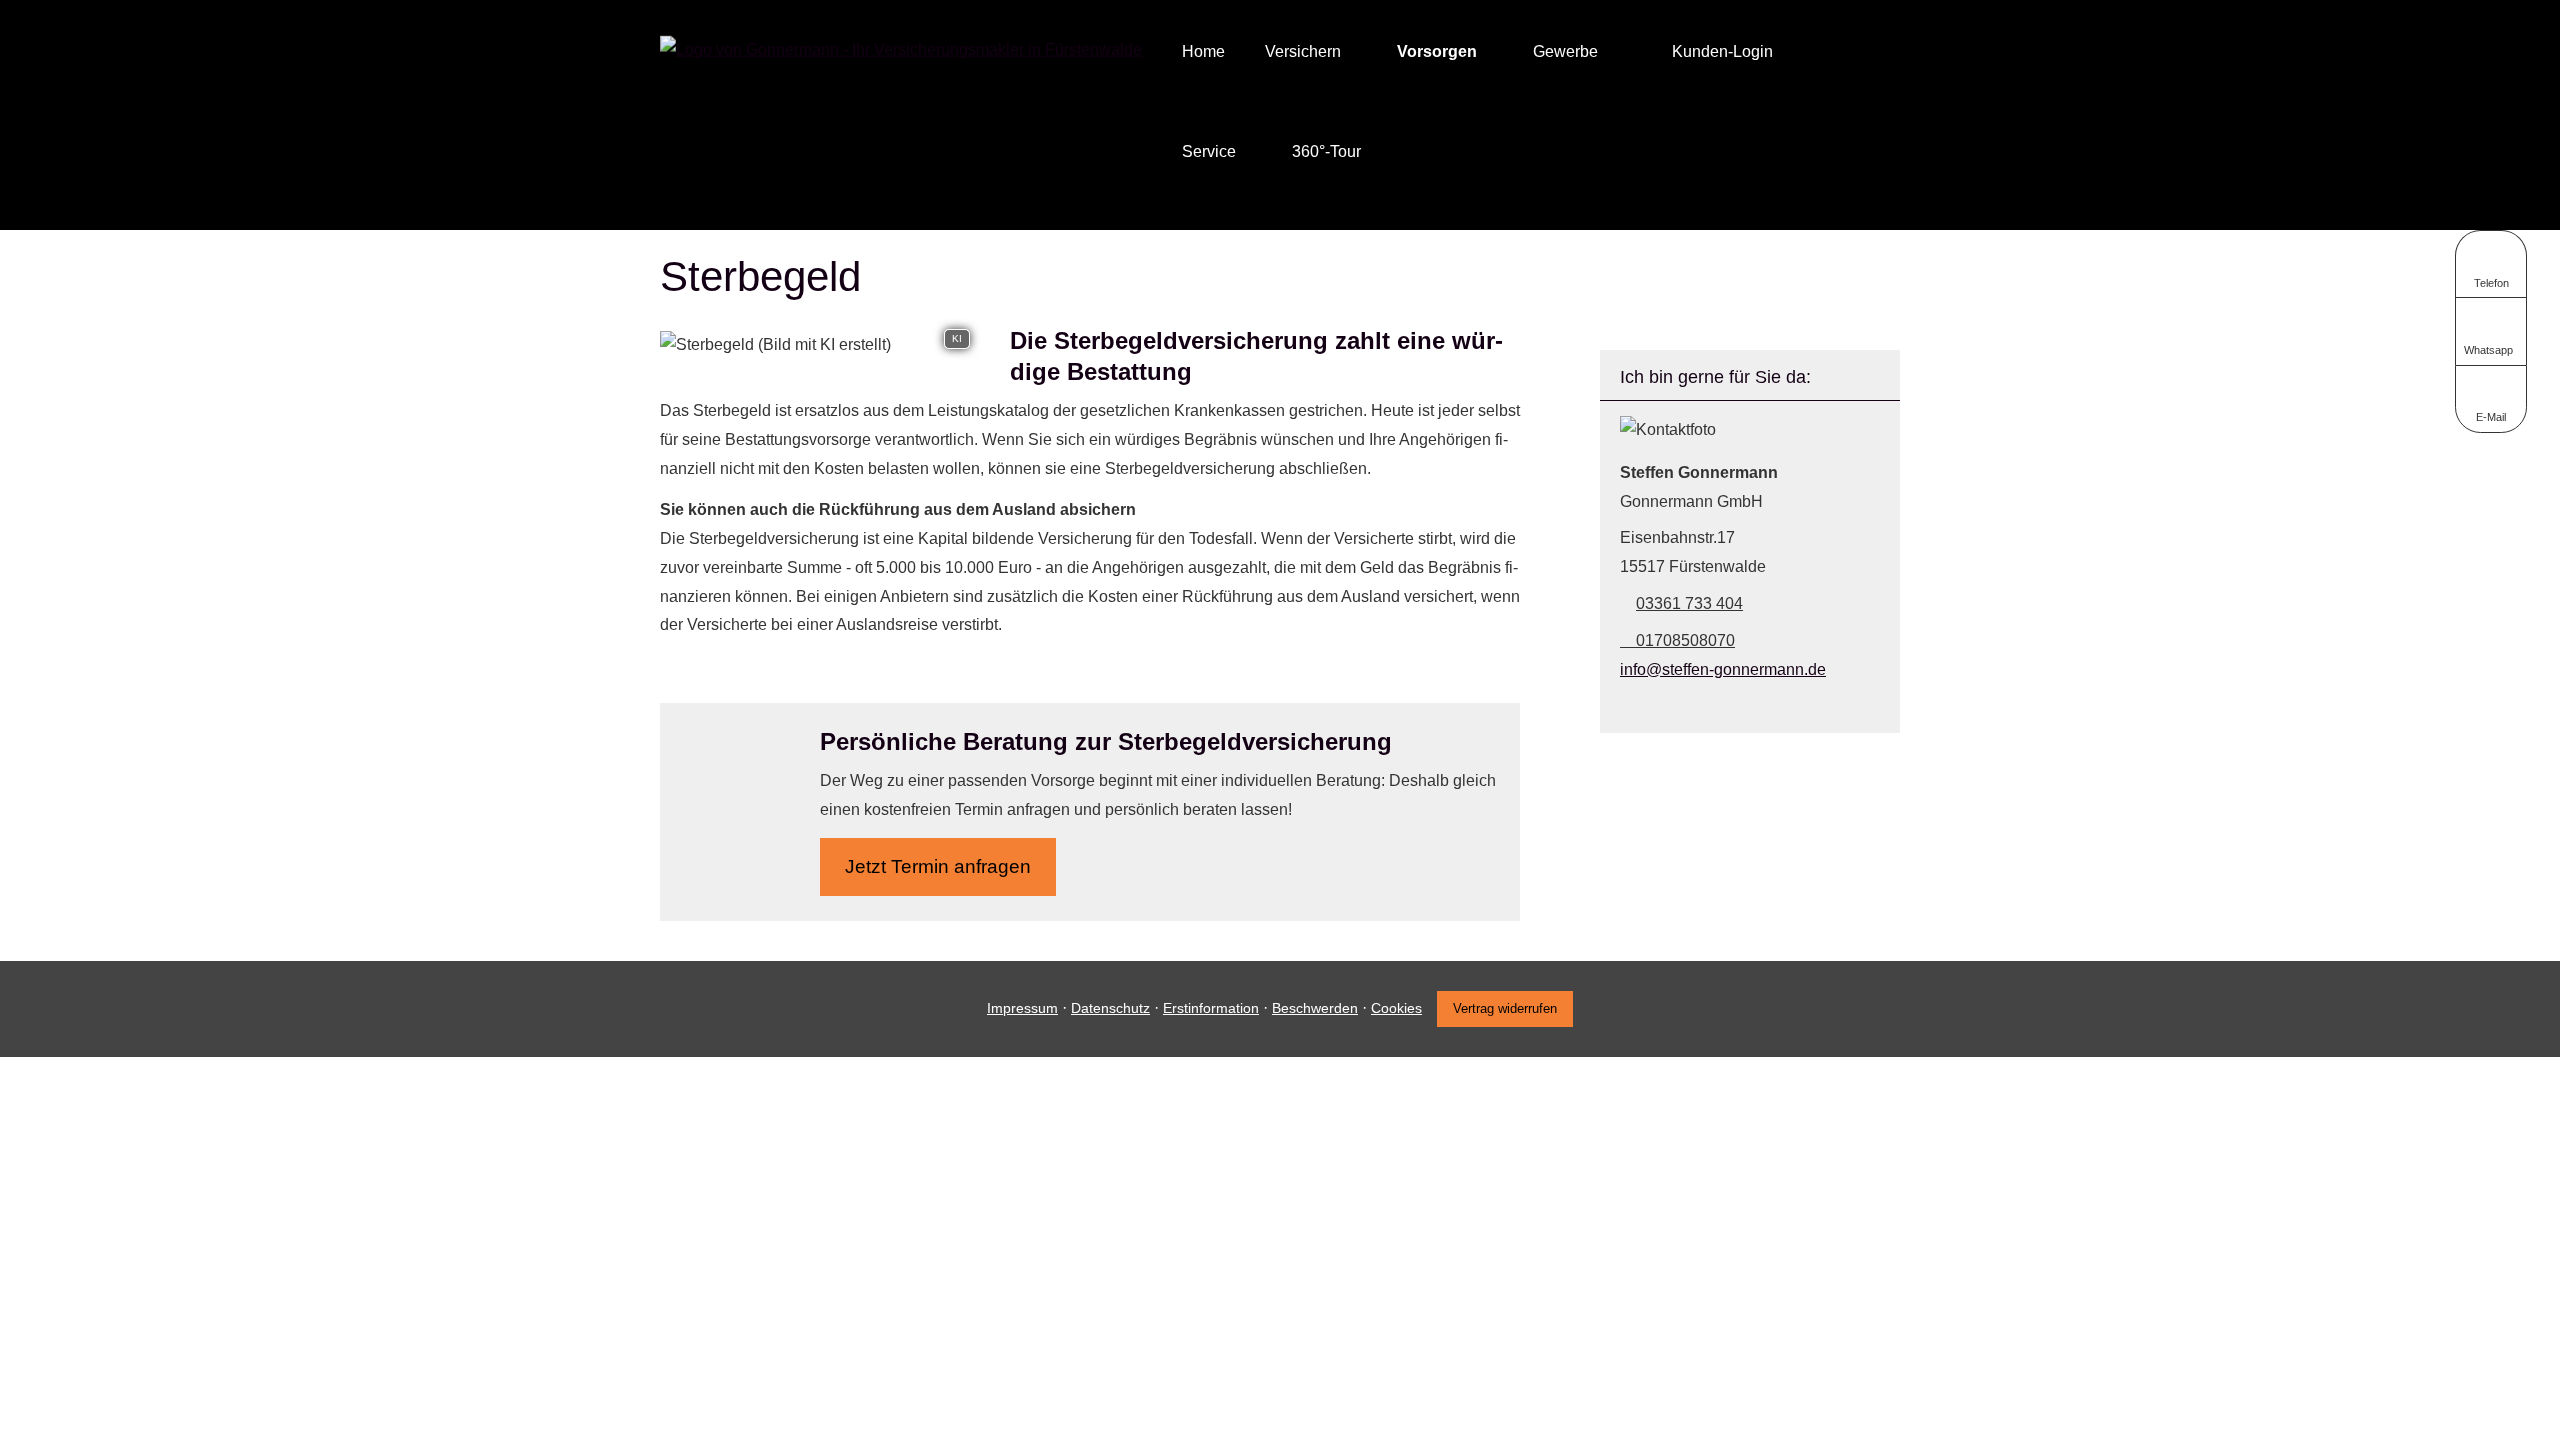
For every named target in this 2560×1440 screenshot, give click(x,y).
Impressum (1022, 1008)
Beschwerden (1315, 1008)
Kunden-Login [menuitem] (1722, 51)
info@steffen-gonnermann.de (1723, 669)
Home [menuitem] (1203, 51)
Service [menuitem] (1209, 151)
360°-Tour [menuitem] (1326, 151)
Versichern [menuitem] (1303, 51)
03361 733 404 (1689, 603)
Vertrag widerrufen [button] (1505, 1008)
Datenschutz (1110, 1008)
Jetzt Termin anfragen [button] (938, 866)
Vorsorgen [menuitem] (1437, 51)
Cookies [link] (1396, 1008)
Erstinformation (1211, 1008)
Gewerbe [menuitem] (1565, 51)
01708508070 (1685, 640)
